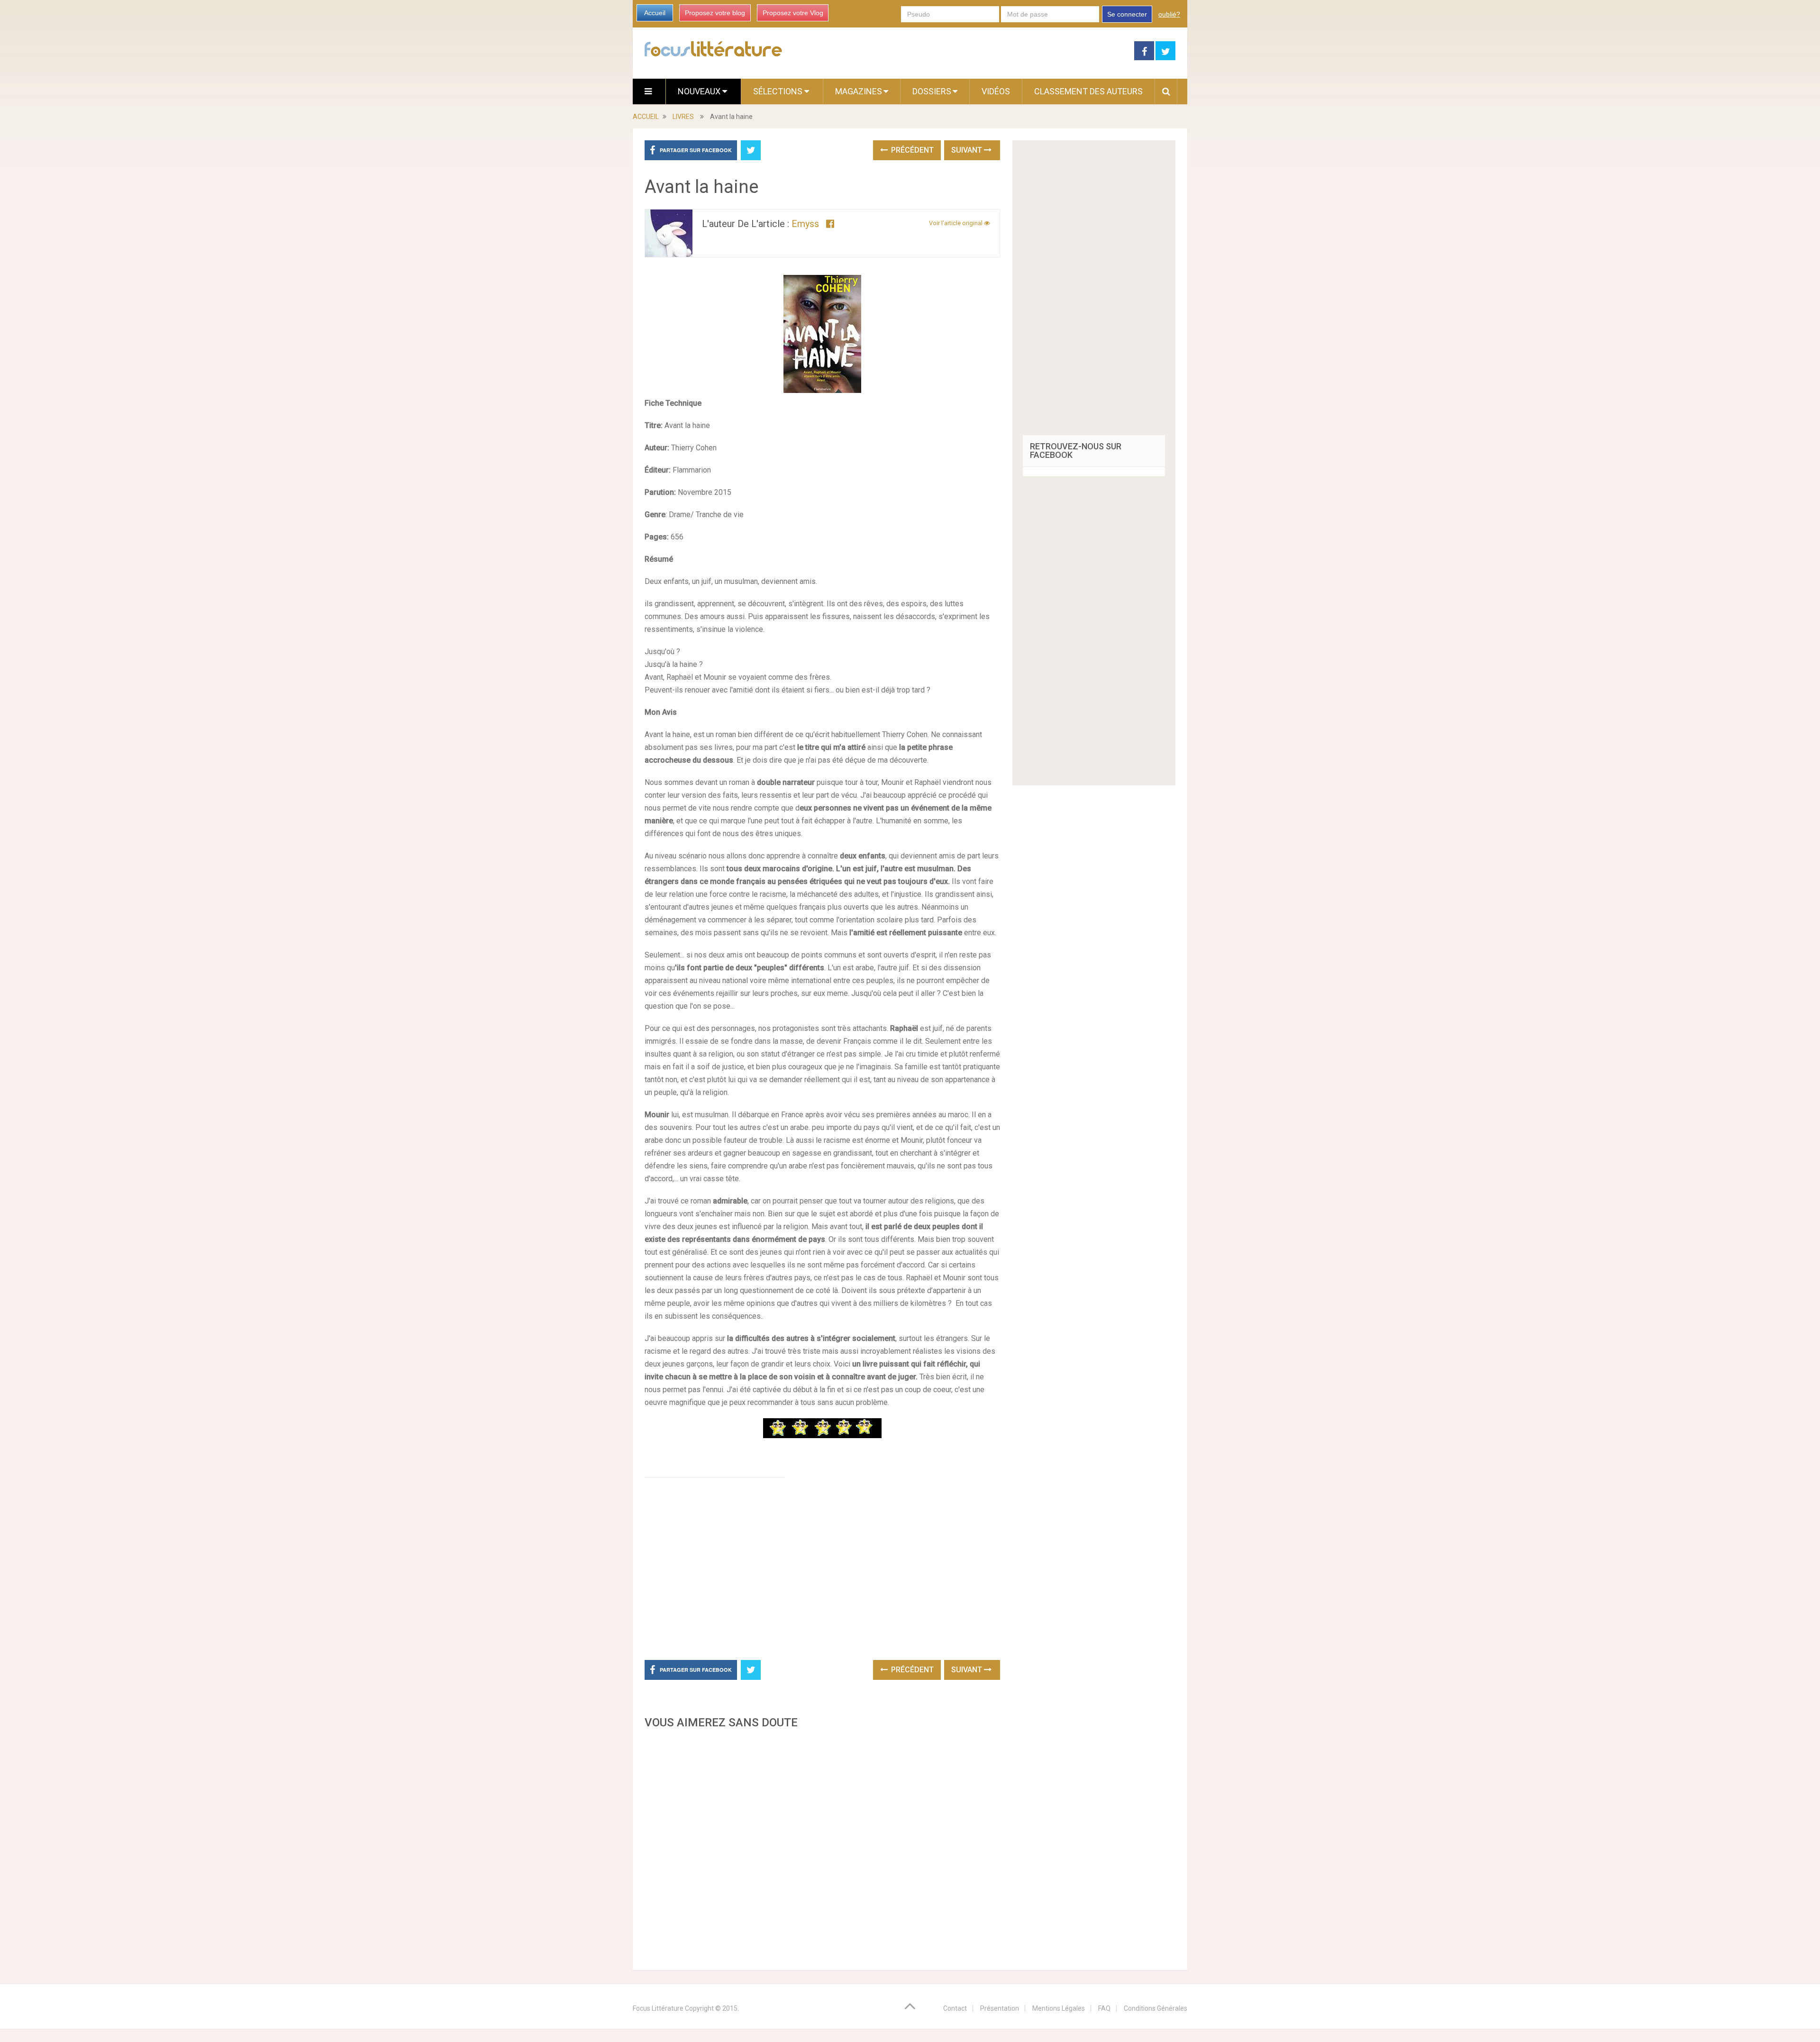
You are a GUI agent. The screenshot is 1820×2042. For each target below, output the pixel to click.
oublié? (1169, 14)
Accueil (655, 13)
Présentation (1000, 2008)
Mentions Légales (1059, 2008)
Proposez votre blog (715, 13)
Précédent (911, 150)
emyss (805, 224)
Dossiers (932, 91)
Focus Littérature (658, 2008)
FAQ (1104, 2008)
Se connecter (1127, 14)
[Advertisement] (822, 1847)
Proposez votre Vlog (793, 13)
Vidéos (996, 91)
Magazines (859, 91)
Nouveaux (700, 91)
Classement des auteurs (1088, 91)
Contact (955, 2008)
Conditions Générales (1156, 2008)
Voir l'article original (956, 223)
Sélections (779, 91)
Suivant (968, 150)
